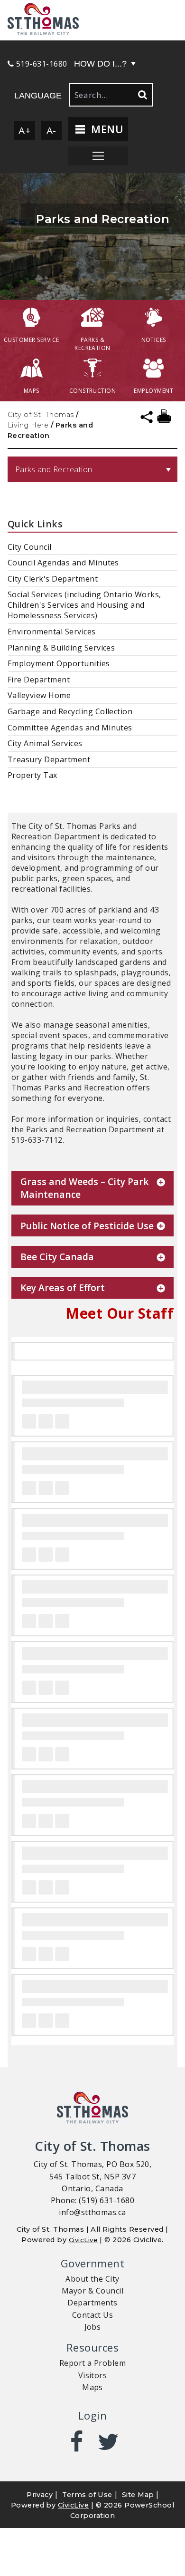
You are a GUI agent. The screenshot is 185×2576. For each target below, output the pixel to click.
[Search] (142, 95)
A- (51, 130)
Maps (92, 2387)
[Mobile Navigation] (98, 156)
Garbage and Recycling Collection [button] (70, 711)
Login (92, 2416)
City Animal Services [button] (45, 743)
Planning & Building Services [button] (61, 648)
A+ (25, 130)
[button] (92, 20)
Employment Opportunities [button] (59, 663)
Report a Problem (93, 2363)
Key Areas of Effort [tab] (63, 1288)
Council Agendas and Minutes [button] (63, 563)
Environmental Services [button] (52, 632)
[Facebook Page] (77, 2442)
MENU (106, 129)
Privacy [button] (40, 2495)
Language (38, 96)
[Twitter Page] (108, 2442)
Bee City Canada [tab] (57, 1257)
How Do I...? (100, 64)
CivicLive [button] (73, 2505)
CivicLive (83, 2240)
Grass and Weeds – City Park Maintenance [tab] (85, 1188)
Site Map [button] (138, 2495)
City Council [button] (30, 547)
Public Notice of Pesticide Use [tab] (87, 1226)
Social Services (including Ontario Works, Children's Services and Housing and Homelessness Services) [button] (84, 605)
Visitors (93, 2375)
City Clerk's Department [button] (53, 579)
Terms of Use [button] (87, 2495)
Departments (92, 2303)
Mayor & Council (92, 2291)
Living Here (28, 425)
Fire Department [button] (39, 680)
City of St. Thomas (41, 415)
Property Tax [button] (32, 775)
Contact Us (93, 2315)
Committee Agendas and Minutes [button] (70, 728)
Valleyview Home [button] (39, 695)
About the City (92, 2279)
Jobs (93, 2327)
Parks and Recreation (54, 469)
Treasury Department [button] (49, 759)
